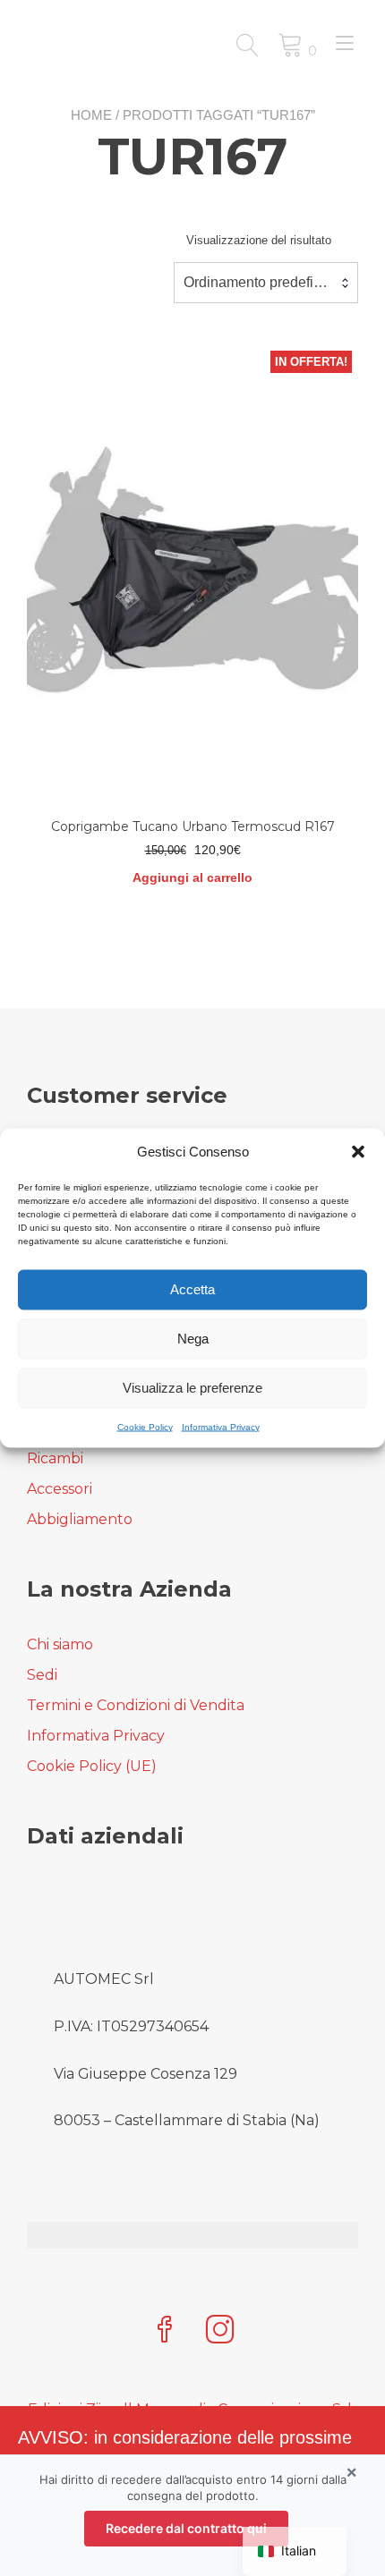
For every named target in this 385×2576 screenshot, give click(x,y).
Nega (193, 1339)
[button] (358, 1152)
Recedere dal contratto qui (186, 2528)
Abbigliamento (80, 1519)
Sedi (42, 1675)
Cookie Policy (145, 1426)
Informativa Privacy (221, 1426)
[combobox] (266, 283)
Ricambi (55, 1458)
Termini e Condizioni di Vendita (136, 1705)
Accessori (60, 1489)
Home (91, 115)
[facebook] (165, 2331)
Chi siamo (60, 1644)
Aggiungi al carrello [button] (192, 877)
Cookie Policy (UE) (92, 1766)
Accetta (192, 1289)
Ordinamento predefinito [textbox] (260, 282)
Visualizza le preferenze (192, 1388)
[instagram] (220, 2331)
